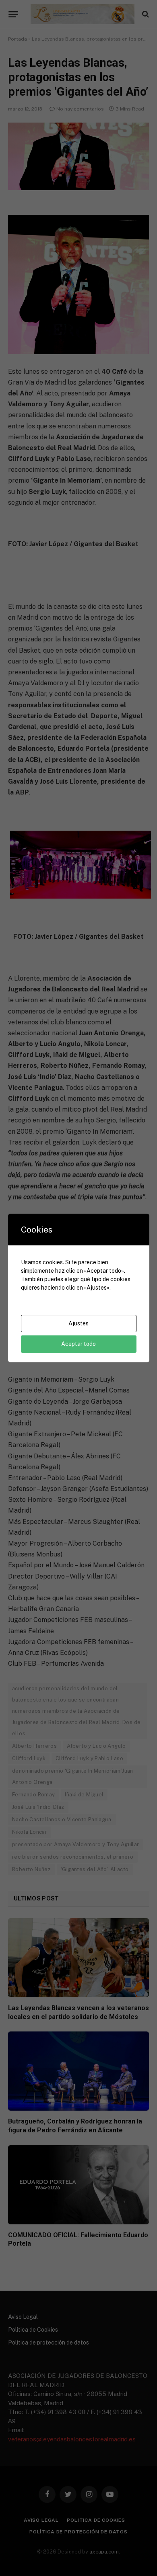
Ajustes (78, 1323)
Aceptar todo (78, 1344)
